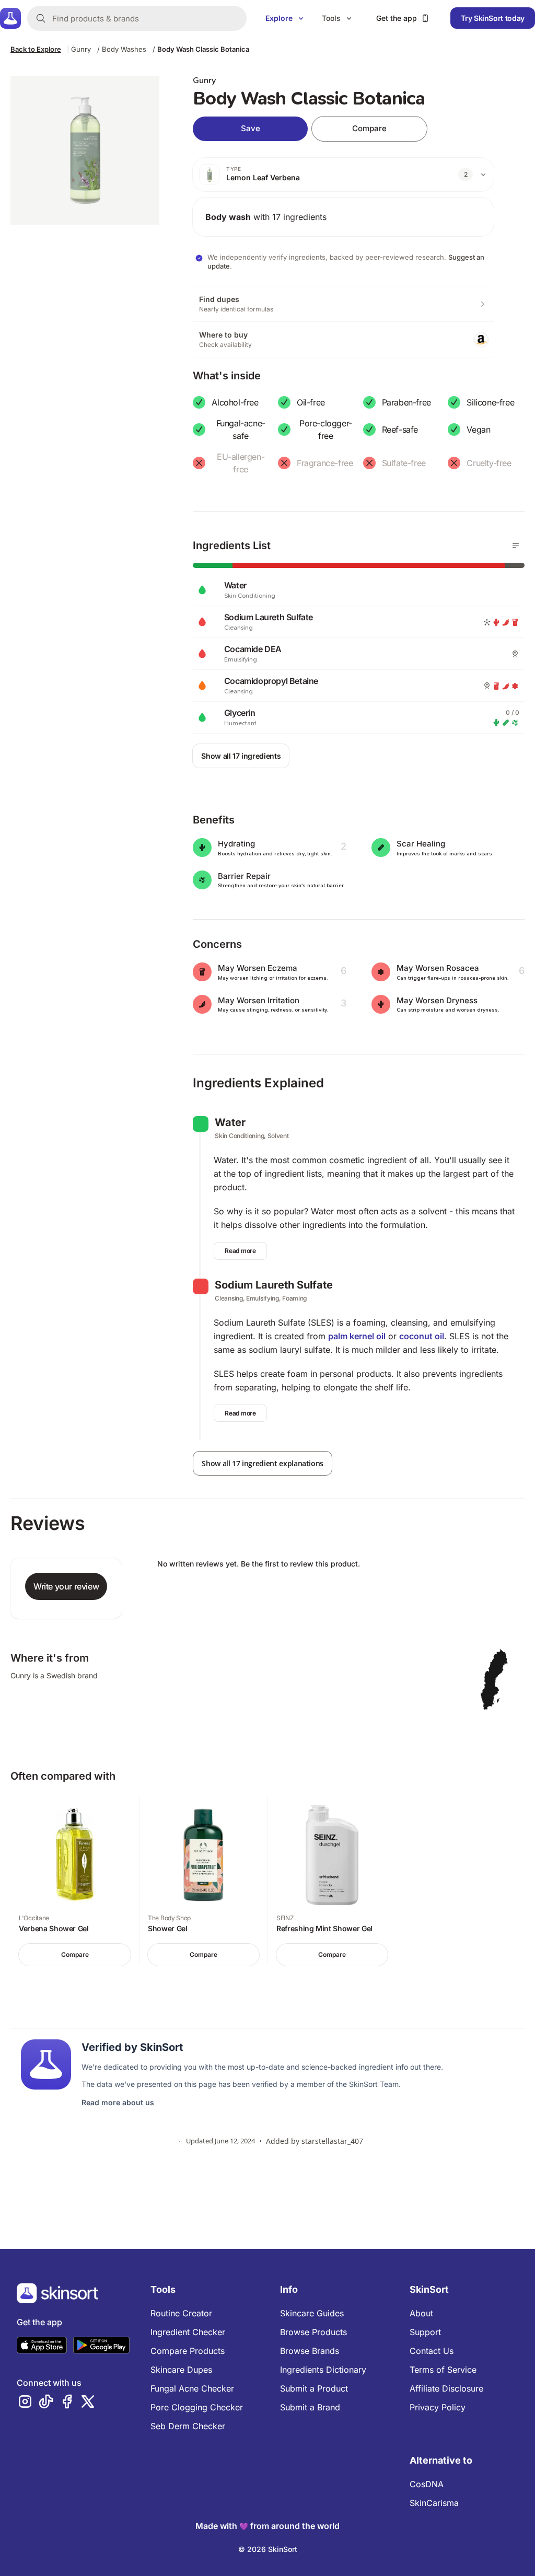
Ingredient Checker (188, 2332)
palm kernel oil (357, 1336)
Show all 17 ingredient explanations (263, 1463)
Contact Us (432, 2351)
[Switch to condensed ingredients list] (516, 546)
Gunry (81, 49)
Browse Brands (310, 2351)
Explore (279, 18)
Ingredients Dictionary (323, 2370)
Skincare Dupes (181, 2370)
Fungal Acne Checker (192, 2388)
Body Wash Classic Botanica (203, 49)
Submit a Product (314, 2388)
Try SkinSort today (493, 18)
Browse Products (313, 2332)
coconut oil (422, 1336)
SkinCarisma (434, 2503)
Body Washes (124, 49)
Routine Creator (181, 2313)
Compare (369, 128)
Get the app (397, 18)
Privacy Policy (438, 2407)
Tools (331, 18)
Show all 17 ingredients (241, 756)
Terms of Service (443, 2370)
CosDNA (427, 2484)
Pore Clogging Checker (197, 2407)
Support (425, 2332)
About (421, 2313)
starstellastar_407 (332, 2141)
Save (251, 128)
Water (230, 1122)
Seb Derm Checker (188, 2426)
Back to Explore (36, 49)
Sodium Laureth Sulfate (274, 1285)
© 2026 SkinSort (268, 2549)
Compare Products (188, 2351)
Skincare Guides (312, 2313)
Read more (240, 1251)
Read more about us (118, 2102)
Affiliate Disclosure (446, 2388)
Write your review (66, 1586)
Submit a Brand (310, 2407)
